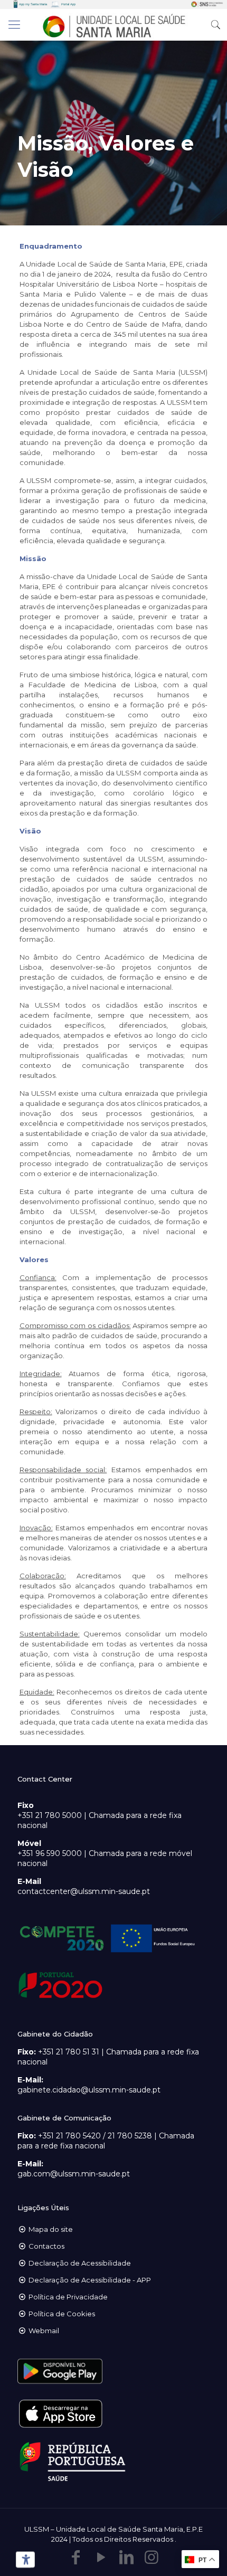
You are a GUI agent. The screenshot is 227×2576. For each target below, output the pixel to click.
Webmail (44, 2331)
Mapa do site (51, 2229)
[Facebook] (75, 2557)
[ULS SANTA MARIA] (113, 25)
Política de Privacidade (68, 2297)
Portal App (68, 4)
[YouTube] (101, 2557)
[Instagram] (152, 2557)
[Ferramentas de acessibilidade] (24, 2560)
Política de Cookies (62, 2314)
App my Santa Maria (33, 4)
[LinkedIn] (126, 2557)
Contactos (46, 2246)
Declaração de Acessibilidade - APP (90, 2280)
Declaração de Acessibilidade (80, 2263)
